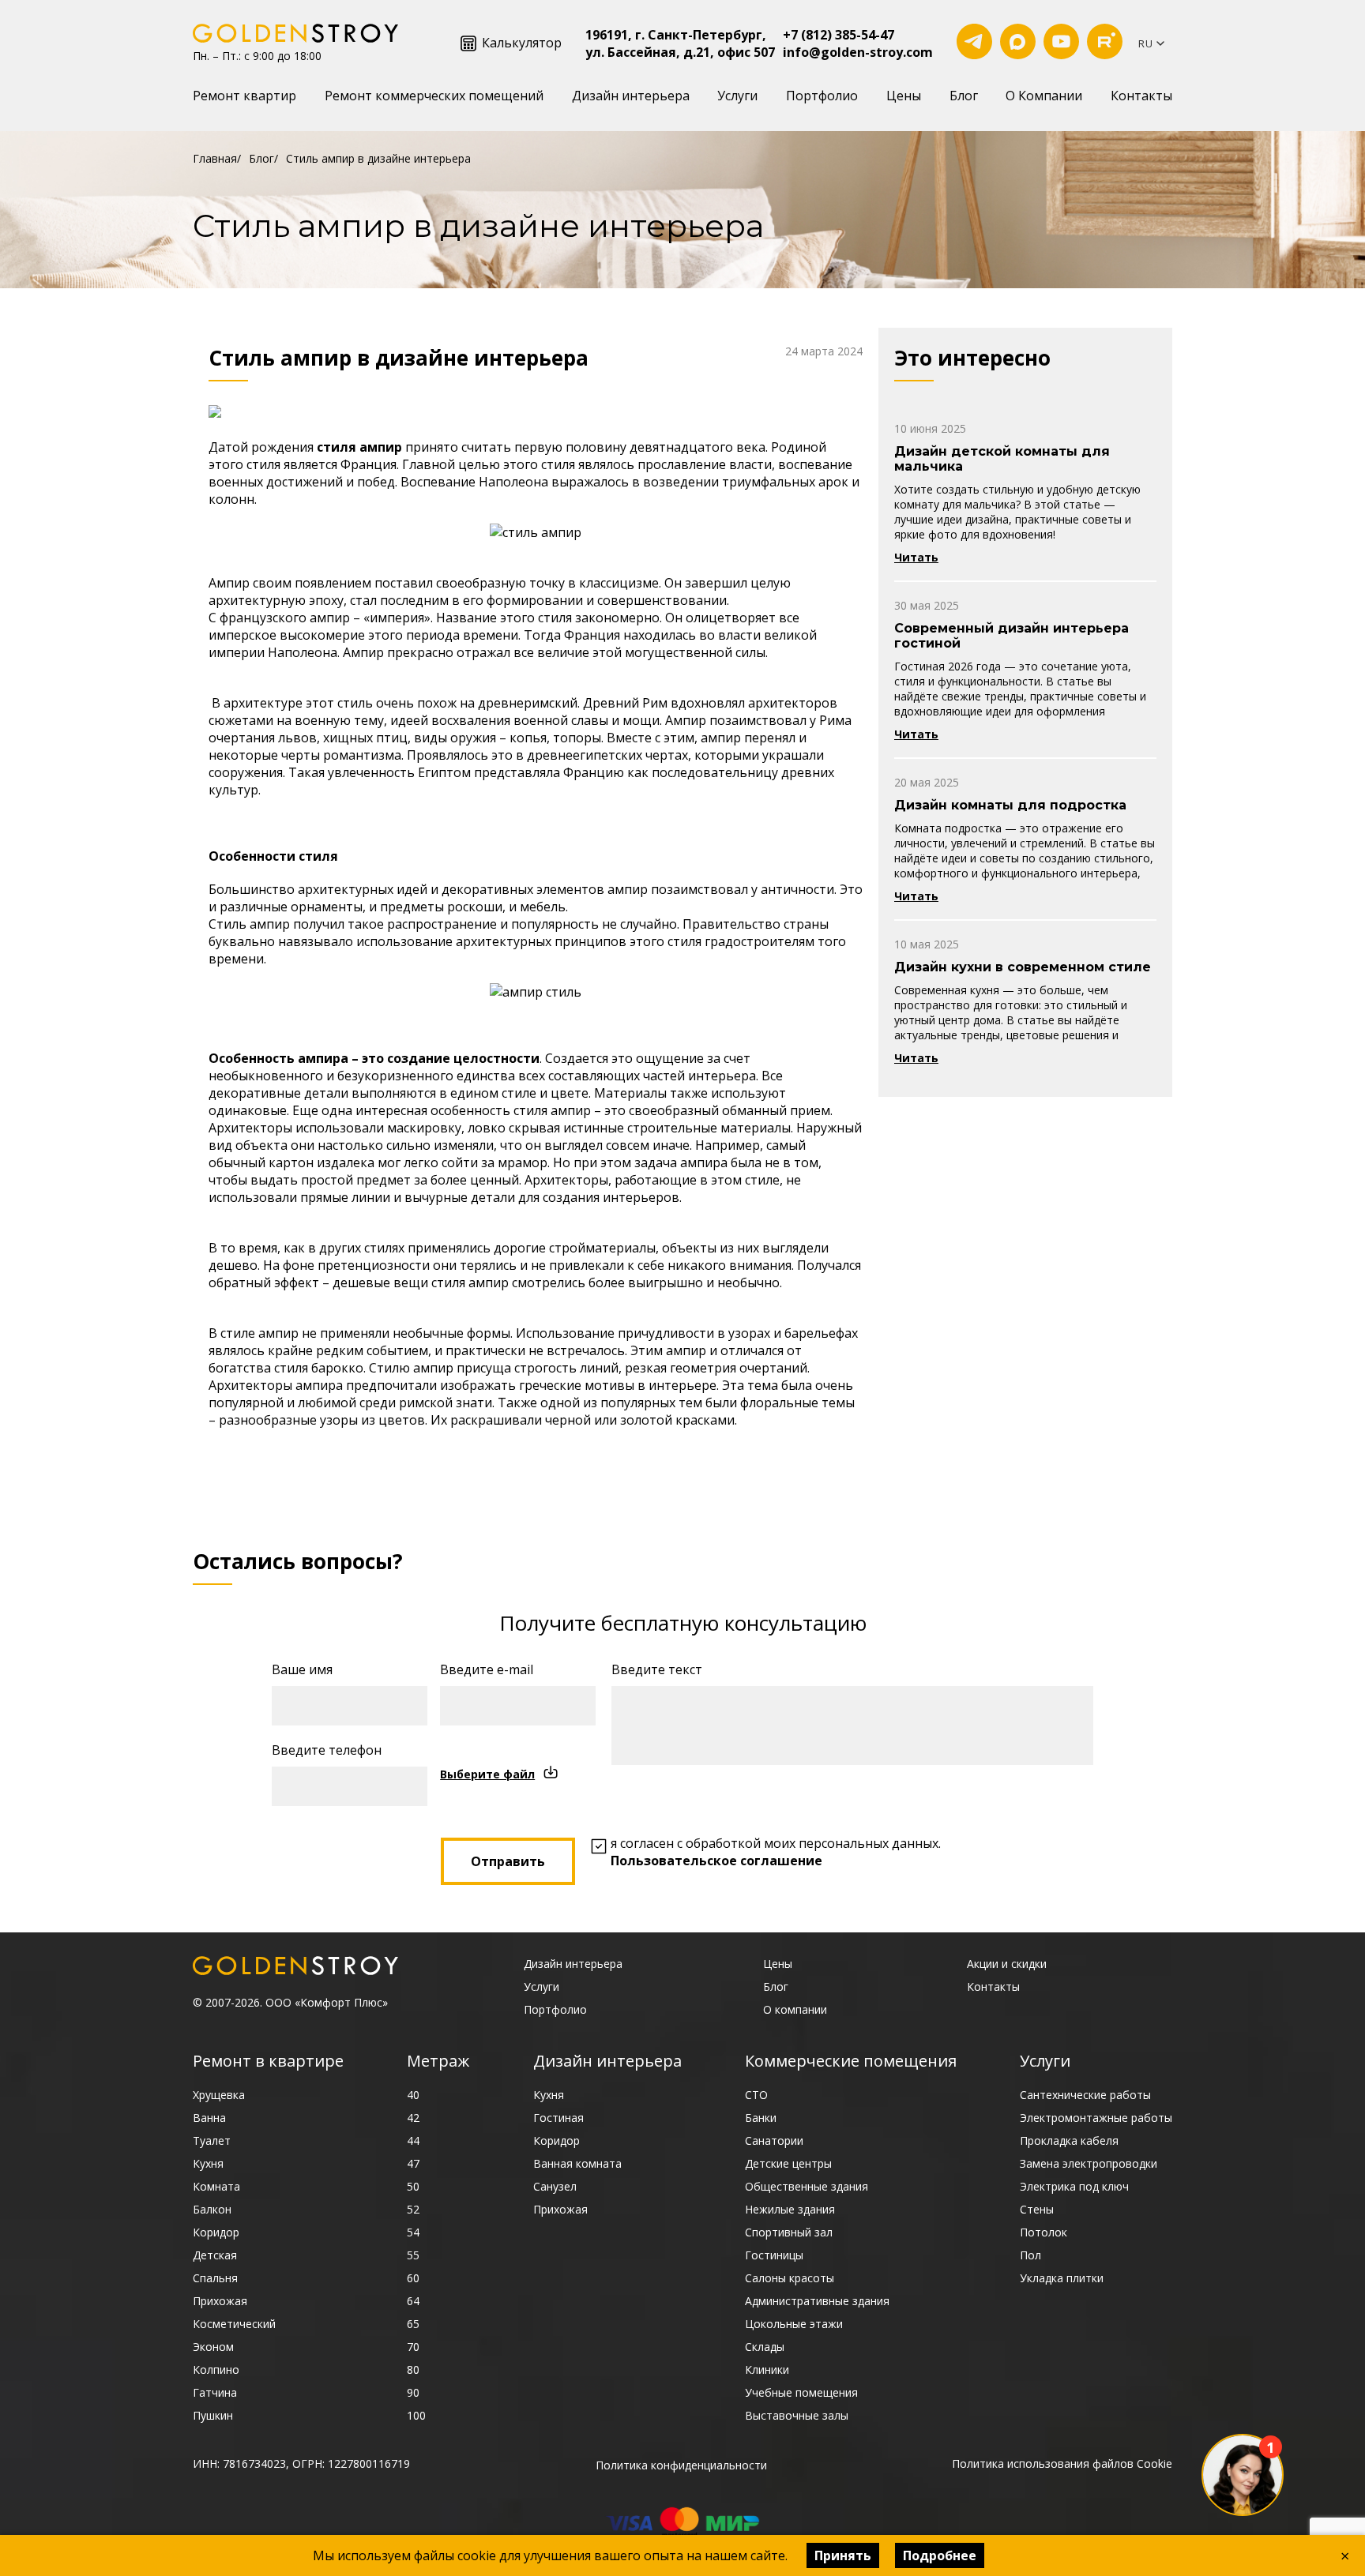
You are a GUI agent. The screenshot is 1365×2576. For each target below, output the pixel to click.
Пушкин (213, 2415)
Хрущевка (219, 2095)
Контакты (1141, 96)
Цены (904, 96)
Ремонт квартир (244, 96)
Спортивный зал (789, 2232)
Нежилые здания (790, 2209)
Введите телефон (327, 1750)
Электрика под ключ (1074, 2186)
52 (413, 2209)
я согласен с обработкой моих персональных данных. (776, 1852)
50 (413, 2186)
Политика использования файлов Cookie (1062, 2463)
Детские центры (788, 2163)
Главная (215, 158)
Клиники (767, 2369)
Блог (964, 96)
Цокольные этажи (794, 2324)
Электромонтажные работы (1096, 2118)
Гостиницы (774, 2255)
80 (413, 2369)
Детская (215, 2255)
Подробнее (940, 2555)
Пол (1030, 2255)
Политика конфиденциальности (681, 2465)
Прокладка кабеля (1069, 2140)
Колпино (216, 2369)
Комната (216, 2186)
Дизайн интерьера (631, 96)
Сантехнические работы (1085, 2095)
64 (413, 2301)
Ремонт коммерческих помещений (434, 96)
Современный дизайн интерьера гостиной (1012, 636)
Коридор (216, 2232)
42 (413, 2118)
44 (413, 2140)
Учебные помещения (801, 2392)
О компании (795, 2009)
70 (413, 2347)
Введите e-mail (487, 1669)
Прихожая (220, 2301)
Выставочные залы (797, 2415)
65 (413, 2324)
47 (413, 2163)
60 (413, 2278)
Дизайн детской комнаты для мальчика (1002, 459)
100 (416, 2415)
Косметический (234, 2324)
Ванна (209, 2118)
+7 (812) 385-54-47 (839, 35)
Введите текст (657, 1669)
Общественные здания (807, 2186)
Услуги (737, 96)
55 (413, 2255)
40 (413, 2095)
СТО (756, 2095)
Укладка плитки (1062, 2278)
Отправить (508, 1861)
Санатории (774, 2140)
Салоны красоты (790, 2278)
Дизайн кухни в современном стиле (1023, 967)
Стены (1037, 2209)
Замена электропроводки (1089, 2163)
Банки (761, 2118)
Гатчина (215, 2392)
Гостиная (558, 2118)
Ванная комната (577, 2163)
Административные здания (817, 2301)
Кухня (208, 2163)
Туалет (212, 2140)
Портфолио (822, 96)
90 (413, 2392)
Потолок (1043, 2232)
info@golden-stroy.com (858, 52)
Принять (843, 2555)
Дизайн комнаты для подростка (1010, 805)
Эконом (213, 2347)
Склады (765, 2347)
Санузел (555, 2186)
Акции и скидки (1007, 1964)
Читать (916, 557)
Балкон (212, 2209)
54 (413, 2232)
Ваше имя (302, 1669)
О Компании (1044, 96)
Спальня (215, 2278)
